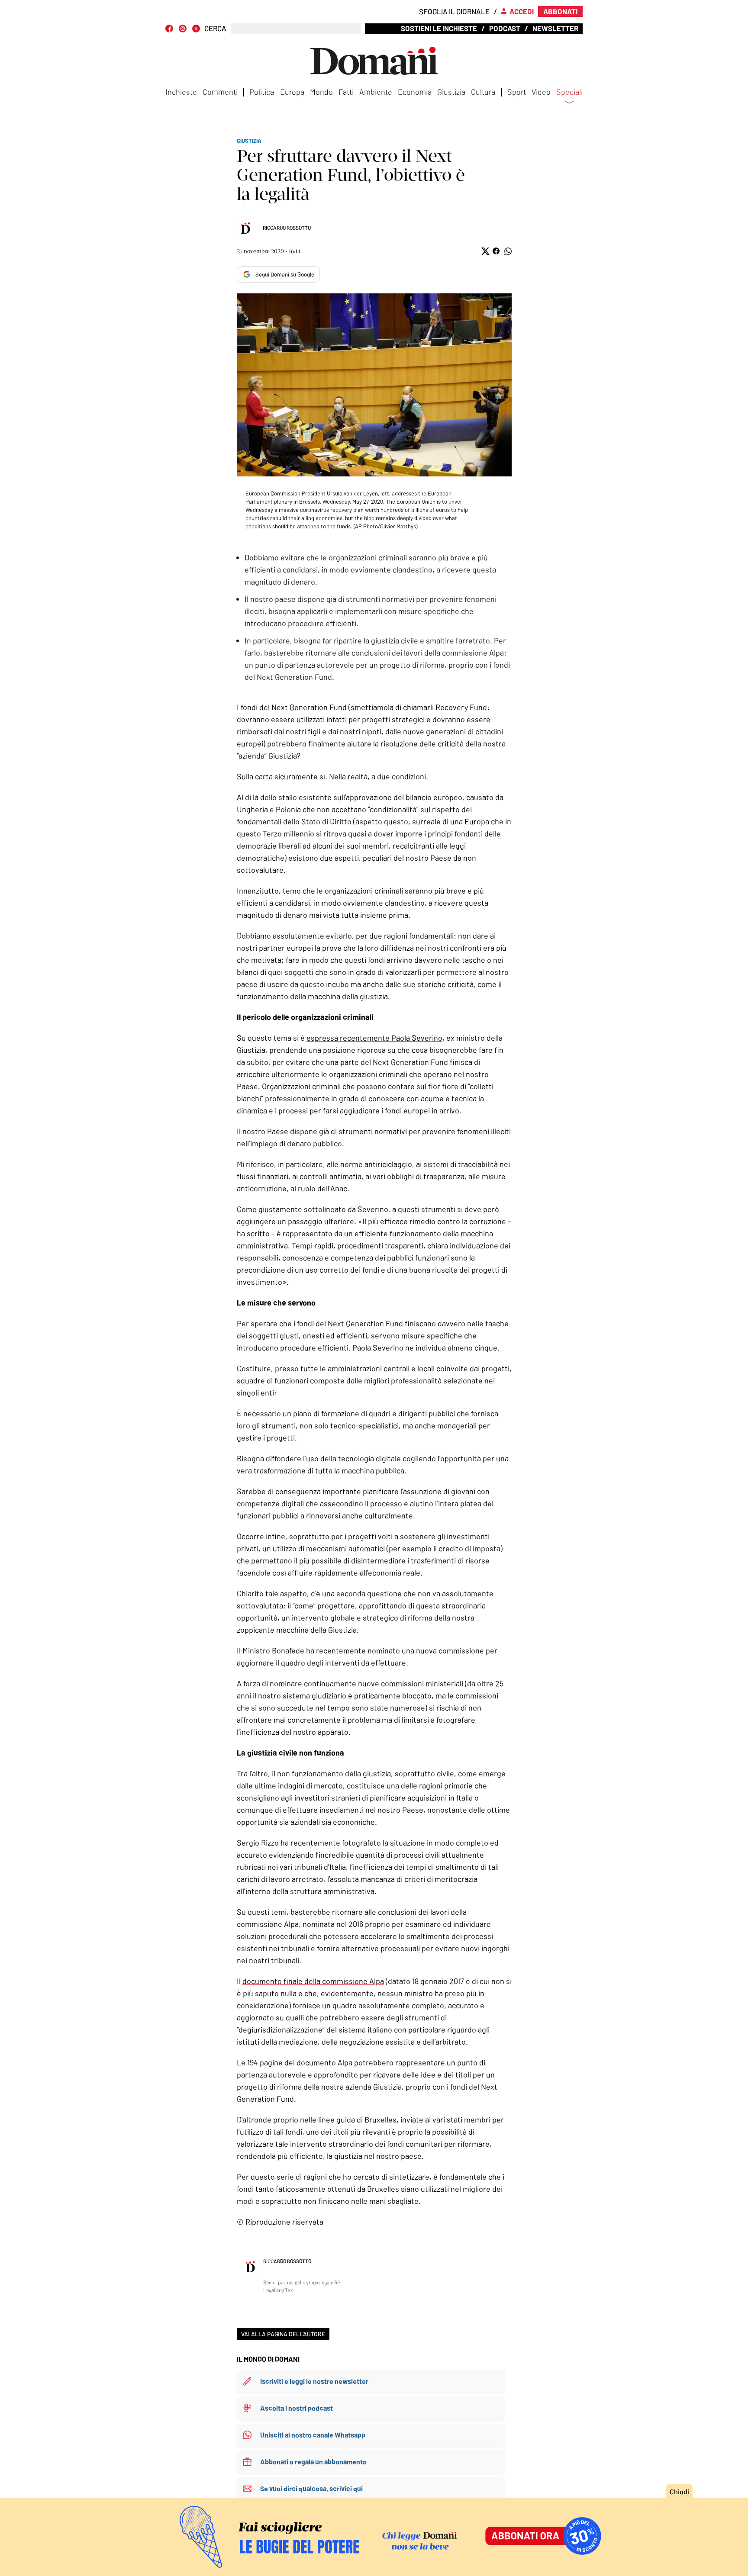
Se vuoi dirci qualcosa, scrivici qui (311, 2488)
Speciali (569, 92)
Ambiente (376, 92)
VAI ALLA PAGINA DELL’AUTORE (283, 2334)
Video (541, 92)
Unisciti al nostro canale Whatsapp (313, 2435)
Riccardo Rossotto (287, 228)
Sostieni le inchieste (439, 28)
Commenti (220, 92)
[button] (485, 251)
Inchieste (181, 92)
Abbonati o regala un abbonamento (313, 2462)
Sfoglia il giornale (454, 11)
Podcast (505, 28)
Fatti (346, 92)
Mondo (321, 92)
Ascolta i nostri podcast (297, 2408)
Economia (415, 92)
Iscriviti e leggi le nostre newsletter (314, 2381)
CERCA (215, 28)
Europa (292, 92)
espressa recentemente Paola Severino (374, 1038)
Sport (517, 92)
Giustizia (451, 92)
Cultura (483, 92)
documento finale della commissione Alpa (313, 1981)
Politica (262, 92)
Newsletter (555, 28)
